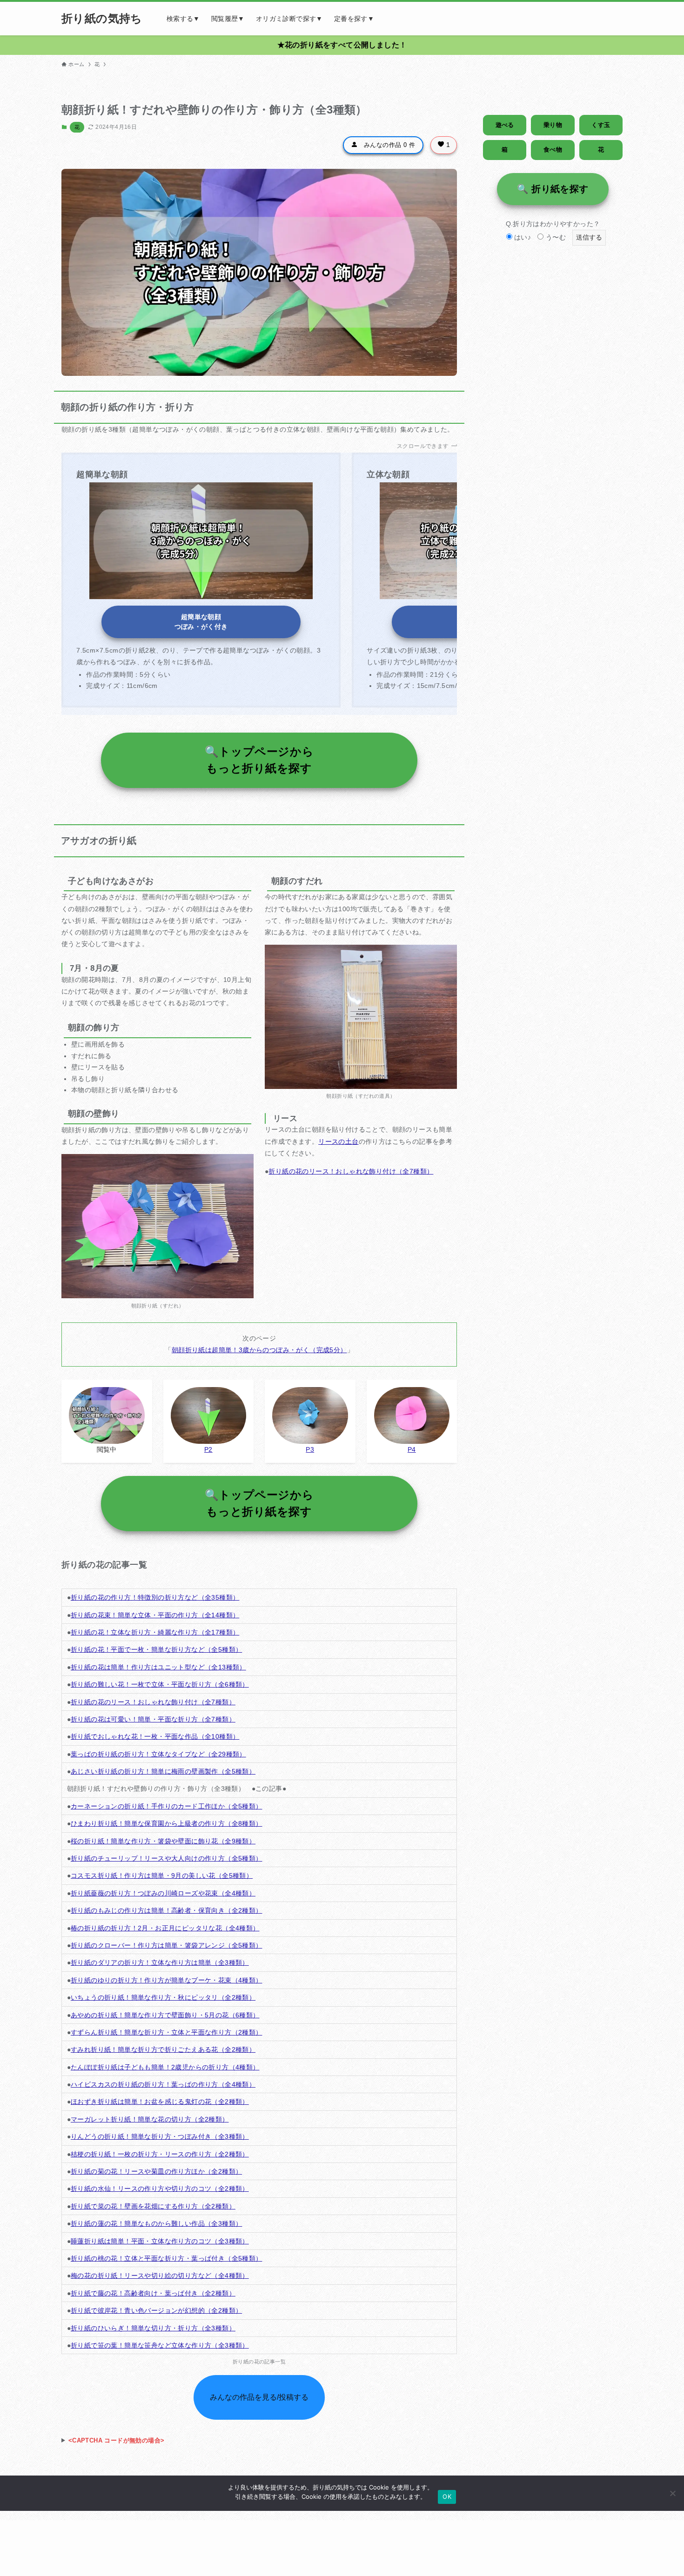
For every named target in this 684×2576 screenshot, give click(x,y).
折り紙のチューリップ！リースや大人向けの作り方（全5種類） (167, 1858)
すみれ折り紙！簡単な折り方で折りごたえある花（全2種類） (163, 2049)
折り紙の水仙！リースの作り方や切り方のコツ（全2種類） (160, 2189)
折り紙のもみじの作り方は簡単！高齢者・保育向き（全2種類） (167, 1910)
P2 (208, 1449)
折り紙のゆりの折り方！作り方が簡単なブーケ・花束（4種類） (167, 1980)
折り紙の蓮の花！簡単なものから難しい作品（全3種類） (156, 2223)
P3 (310, 1449)
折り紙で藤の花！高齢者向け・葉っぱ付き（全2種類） (153, 2293)
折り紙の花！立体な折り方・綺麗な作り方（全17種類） (155, 1632)
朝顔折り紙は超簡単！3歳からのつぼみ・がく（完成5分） (259, 1350)
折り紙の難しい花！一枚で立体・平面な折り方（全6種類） (160, 1684)
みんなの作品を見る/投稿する (259, 2397)
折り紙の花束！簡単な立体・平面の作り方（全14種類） (155, 1615)
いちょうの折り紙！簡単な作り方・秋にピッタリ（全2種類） (163, 1997)
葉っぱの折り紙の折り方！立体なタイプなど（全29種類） (158, 1754)
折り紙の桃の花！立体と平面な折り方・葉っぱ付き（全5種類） (167, 2258)
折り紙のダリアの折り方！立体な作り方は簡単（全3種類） (160, 1962)
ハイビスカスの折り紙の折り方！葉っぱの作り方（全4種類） (163, 2084)
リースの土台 (338, 1141)
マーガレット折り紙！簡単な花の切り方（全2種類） (150, 2119)
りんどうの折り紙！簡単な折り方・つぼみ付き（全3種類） (160, 2136)
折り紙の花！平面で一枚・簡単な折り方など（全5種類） (156, 1649)
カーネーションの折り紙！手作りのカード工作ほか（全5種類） (167, 1806)
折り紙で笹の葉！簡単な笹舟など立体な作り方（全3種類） (160, 2345)
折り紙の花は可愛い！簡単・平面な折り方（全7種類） (153, 1719)
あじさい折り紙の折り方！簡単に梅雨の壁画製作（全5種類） (163, 1771)
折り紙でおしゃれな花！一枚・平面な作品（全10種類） (155, 1736)
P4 (412, 1449)
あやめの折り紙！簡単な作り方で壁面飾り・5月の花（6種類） (165, 2015)
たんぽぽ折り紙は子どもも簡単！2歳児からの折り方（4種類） (165, 2067)
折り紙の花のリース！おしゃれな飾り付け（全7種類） (351, 1171)
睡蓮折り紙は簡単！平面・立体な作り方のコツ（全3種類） (160, 2241)
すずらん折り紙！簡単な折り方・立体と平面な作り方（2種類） (167, 2032)
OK (447, 2496)
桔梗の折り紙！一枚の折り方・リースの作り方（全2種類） (160, 2154)
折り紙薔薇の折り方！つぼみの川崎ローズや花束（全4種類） (163, 1893)
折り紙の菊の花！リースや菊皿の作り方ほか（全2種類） (156, 2171)
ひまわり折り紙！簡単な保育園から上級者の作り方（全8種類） (167, 1823)
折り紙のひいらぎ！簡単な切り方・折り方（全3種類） (153, 2328)
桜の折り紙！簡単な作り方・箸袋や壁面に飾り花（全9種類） (163, 1841)
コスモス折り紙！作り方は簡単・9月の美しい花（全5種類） (162, 1875)
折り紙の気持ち (102, 19)
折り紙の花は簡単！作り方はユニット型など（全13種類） (158, 1667)
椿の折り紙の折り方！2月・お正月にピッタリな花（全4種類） (165, 1928)
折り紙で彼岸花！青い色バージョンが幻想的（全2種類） (156, 2310)
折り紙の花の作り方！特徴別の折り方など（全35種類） (155, 1597)
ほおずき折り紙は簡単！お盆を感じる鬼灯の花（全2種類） (160, 2102)
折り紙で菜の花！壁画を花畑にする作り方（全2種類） (153, 2206)
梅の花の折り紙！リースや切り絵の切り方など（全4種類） (160, 2276)
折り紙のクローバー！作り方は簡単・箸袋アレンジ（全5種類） (167, 1945)
